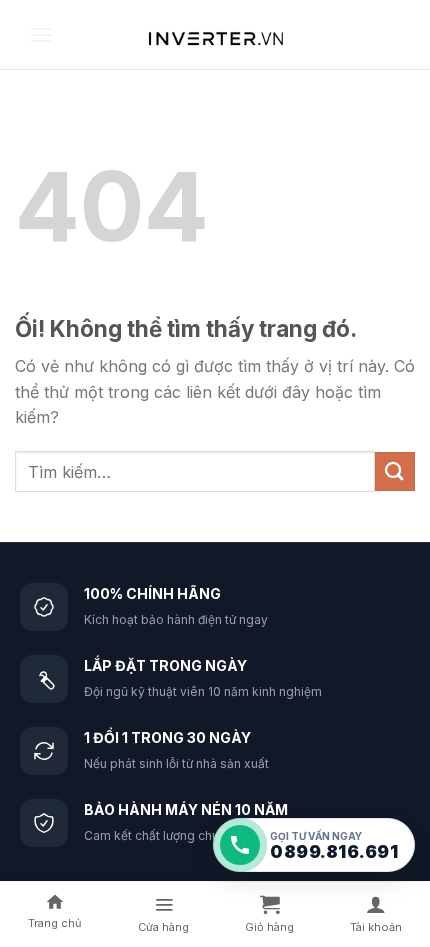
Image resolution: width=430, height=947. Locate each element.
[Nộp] (395, 471)
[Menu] (41, 34)
